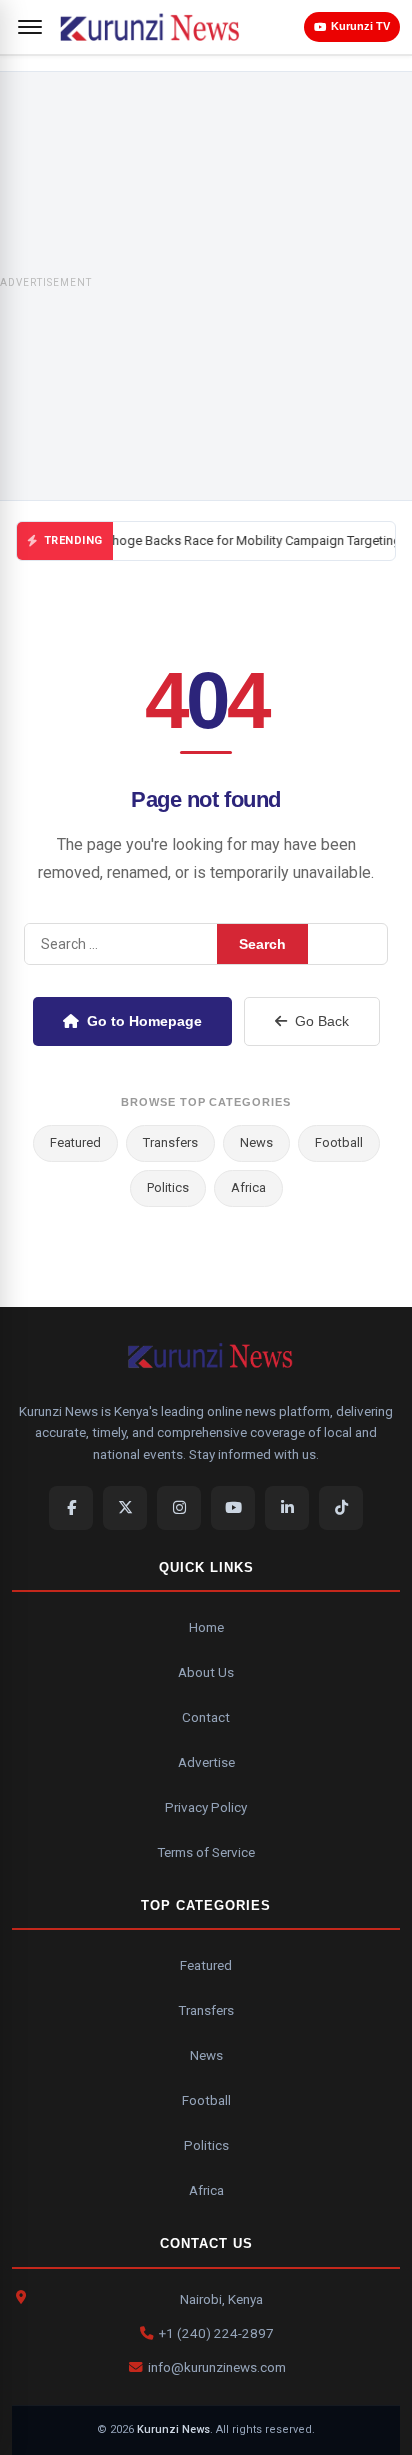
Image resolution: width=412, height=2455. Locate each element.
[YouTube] (233, 1508)
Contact (206, 1717)
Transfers (170, 1142)
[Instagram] (179, 1508)
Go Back (322, 1021)
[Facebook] (71, 1508)
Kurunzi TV (360, 26)
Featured (75, 1142)
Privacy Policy (206, 1807)
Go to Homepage (144, 1021)
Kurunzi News (173, 2429)
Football (339, 1142)
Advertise (206, 1762)
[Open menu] (30, 27)
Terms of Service (206, 1852)
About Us (206, 1672)
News (256, 1142)
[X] (125, 1508)
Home (206, 1627)
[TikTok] (341, 1508)
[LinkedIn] (287, 1508)
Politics (168, 1187)
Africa (248, 1187)
